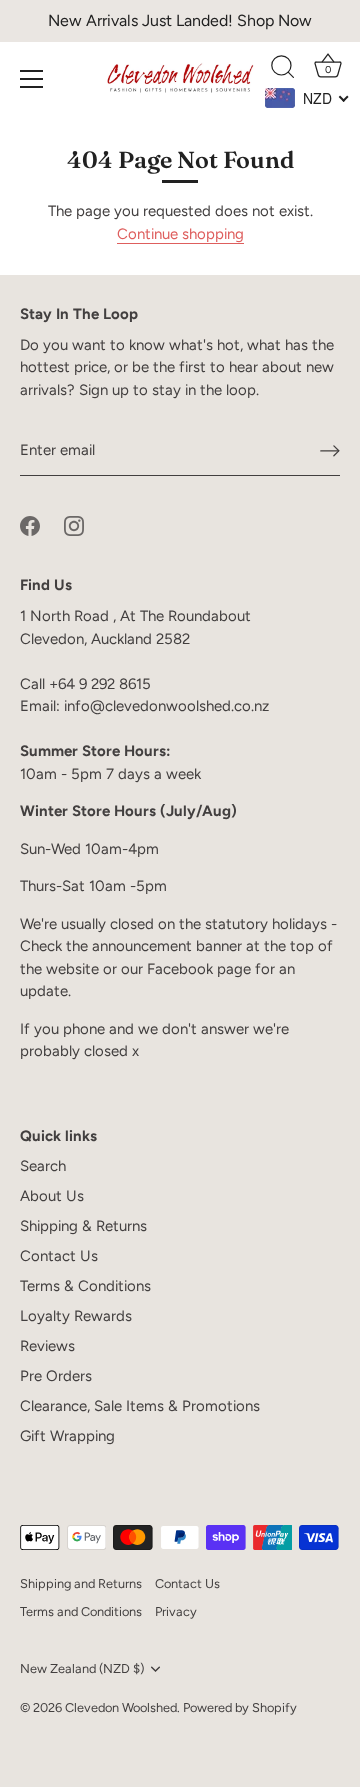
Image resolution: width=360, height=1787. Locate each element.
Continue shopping (180, 234)
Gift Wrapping (67, 1436)
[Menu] (32, 79)
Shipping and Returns (81, 1583)
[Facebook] (30, 525)
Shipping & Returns (83, 1226)
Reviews (47, 1346)
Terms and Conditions (81, 1611)
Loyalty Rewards (76, 1316)
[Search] (283, 70)
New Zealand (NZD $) (82, 1668)
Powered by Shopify (240, 1707)
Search (43, 1166)
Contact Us (59, 1256)
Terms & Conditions (85, 1286)
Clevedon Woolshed (121, 1707)
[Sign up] (330, 451)
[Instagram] (74, 525)
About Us (52, 1196)
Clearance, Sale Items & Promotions (140, 1406)
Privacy (176, 1611)
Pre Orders (56, 1376)
